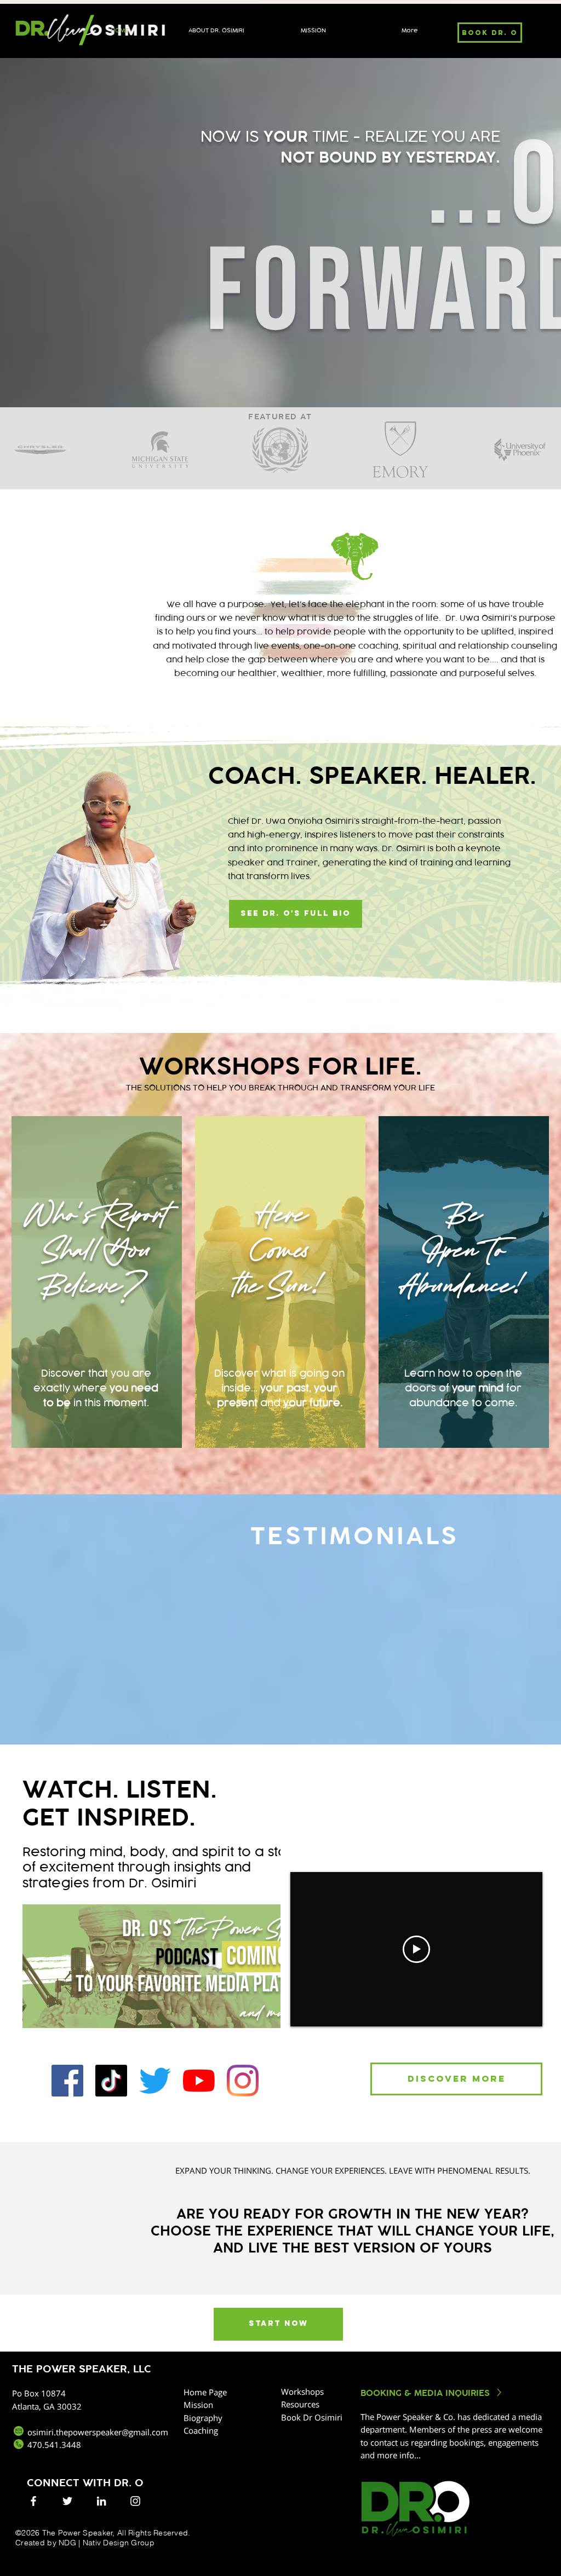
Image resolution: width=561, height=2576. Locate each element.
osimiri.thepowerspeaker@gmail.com (98, 2432)
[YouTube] (199, 2081)
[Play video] (416, 1949)
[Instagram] (243, 2081)
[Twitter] (155, 2081)
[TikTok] (111, 2081)
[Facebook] (67, 2081)
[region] (97, 1282)
